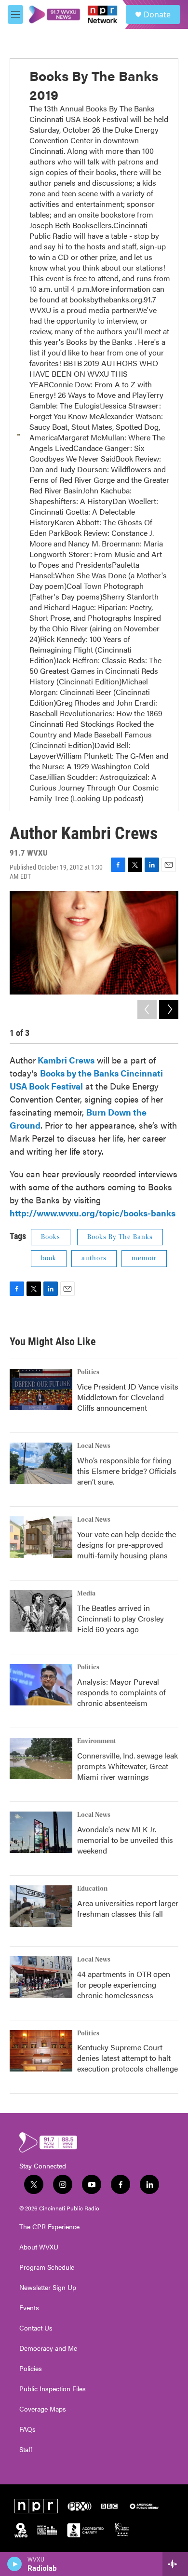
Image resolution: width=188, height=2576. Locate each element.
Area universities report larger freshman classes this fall (128, 1908)
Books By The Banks (120, 1237)
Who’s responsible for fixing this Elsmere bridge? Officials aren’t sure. (127, 1471)
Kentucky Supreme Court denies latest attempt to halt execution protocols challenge (128, 2058)
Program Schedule (47, 2267)
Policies (31, 2369)
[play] (15, 2564)
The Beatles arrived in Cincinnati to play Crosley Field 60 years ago (121, 1618)
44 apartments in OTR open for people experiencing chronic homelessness (124, 1984)
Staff (26, 2450)
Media (86, 1594)
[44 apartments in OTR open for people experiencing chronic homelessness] (41, 1977)
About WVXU (39, 2247)
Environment (97, 1741)
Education (92, 1889)
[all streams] (175, 2564)
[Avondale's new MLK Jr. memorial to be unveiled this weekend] (41, 1832)
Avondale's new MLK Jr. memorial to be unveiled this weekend (125, 1840)
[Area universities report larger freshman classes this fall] (41, 1906)
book (49, 1258)
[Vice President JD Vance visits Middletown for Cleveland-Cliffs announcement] (41, 1390)
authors (94, 1258)
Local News (94, 1446)
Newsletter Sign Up (48, 2288)
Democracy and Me (48, 2348)
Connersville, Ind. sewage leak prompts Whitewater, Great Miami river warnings (128, 1766)
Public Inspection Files (53, 2389)
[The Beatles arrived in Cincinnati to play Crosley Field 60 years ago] (41, 1611)
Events (29, 2308)
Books (51, 1237)
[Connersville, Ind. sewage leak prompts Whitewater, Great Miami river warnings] (41, 1758)
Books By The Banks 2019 (94, 85)
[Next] (169, 1009)
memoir (144, 1258)
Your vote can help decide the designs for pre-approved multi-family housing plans (127, 1545)
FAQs (27, 2429)
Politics (88, 1372)
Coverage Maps (43, 2409)
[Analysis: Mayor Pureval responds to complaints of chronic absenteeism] (41, 1685)
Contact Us (36, 2328)
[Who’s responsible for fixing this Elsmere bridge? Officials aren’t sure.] (41, 1463)
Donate (157, 14)
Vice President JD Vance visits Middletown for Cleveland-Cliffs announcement (128, 1397)
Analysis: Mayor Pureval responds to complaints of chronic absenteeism (121, 1692)
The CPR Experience (49, 2227)
